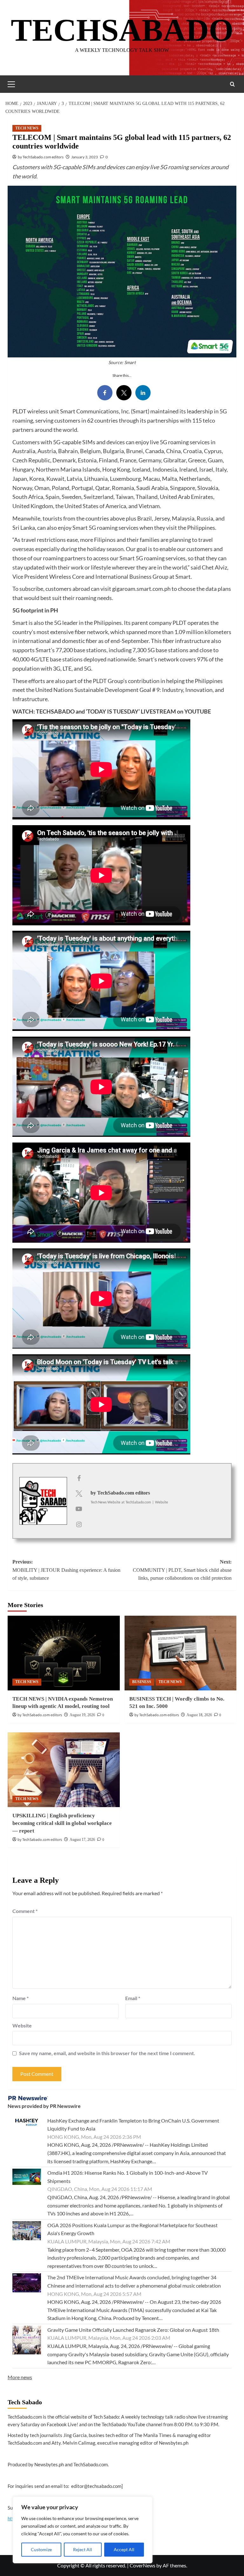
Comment (25, 1911)
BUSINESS (142, 1682)
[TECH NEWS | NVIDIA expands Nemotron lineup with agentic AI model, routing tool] (64, 1653)
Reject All (83, 2549)
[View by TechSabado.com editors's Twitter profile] (79, 1493)
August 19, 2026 (82, 1715)
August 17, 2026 (82, 1840)
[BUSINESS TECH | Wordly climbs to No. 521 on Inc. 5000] (181, 1653)
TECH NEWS (27, 128)
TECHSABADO (122, 30)
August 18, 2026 (199, 1715)
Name (20, 1998)
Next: (182, 1570)
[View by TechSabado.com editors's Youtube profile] (79, 1509)
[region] (83, 2530)
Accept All (124, 2549)
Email (133, 1998)
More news (20, 2377)
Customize (41, 2549)
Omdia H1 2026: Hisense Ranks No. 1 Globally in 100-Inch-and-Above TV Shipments (128, 2177)
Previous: (66, 1570)
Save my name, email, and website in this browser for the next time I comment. (107, 2053)
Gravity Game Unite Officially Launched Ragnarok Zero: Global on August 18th (133, 2330)
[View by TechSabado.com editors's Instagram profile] (79, 1524)
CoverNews (142, 2565)
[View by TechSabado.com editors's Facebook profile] (79, 1478)
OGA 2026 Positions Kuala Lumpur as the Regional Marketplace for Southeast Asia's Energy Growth (132, 2229)
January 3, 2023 (85, 157)
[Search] (232, 84)
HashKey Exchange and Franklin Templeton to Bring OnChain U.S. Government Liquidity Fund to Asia (133, 2125)
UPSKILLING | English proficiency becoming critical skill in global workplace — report (62, 1823)
